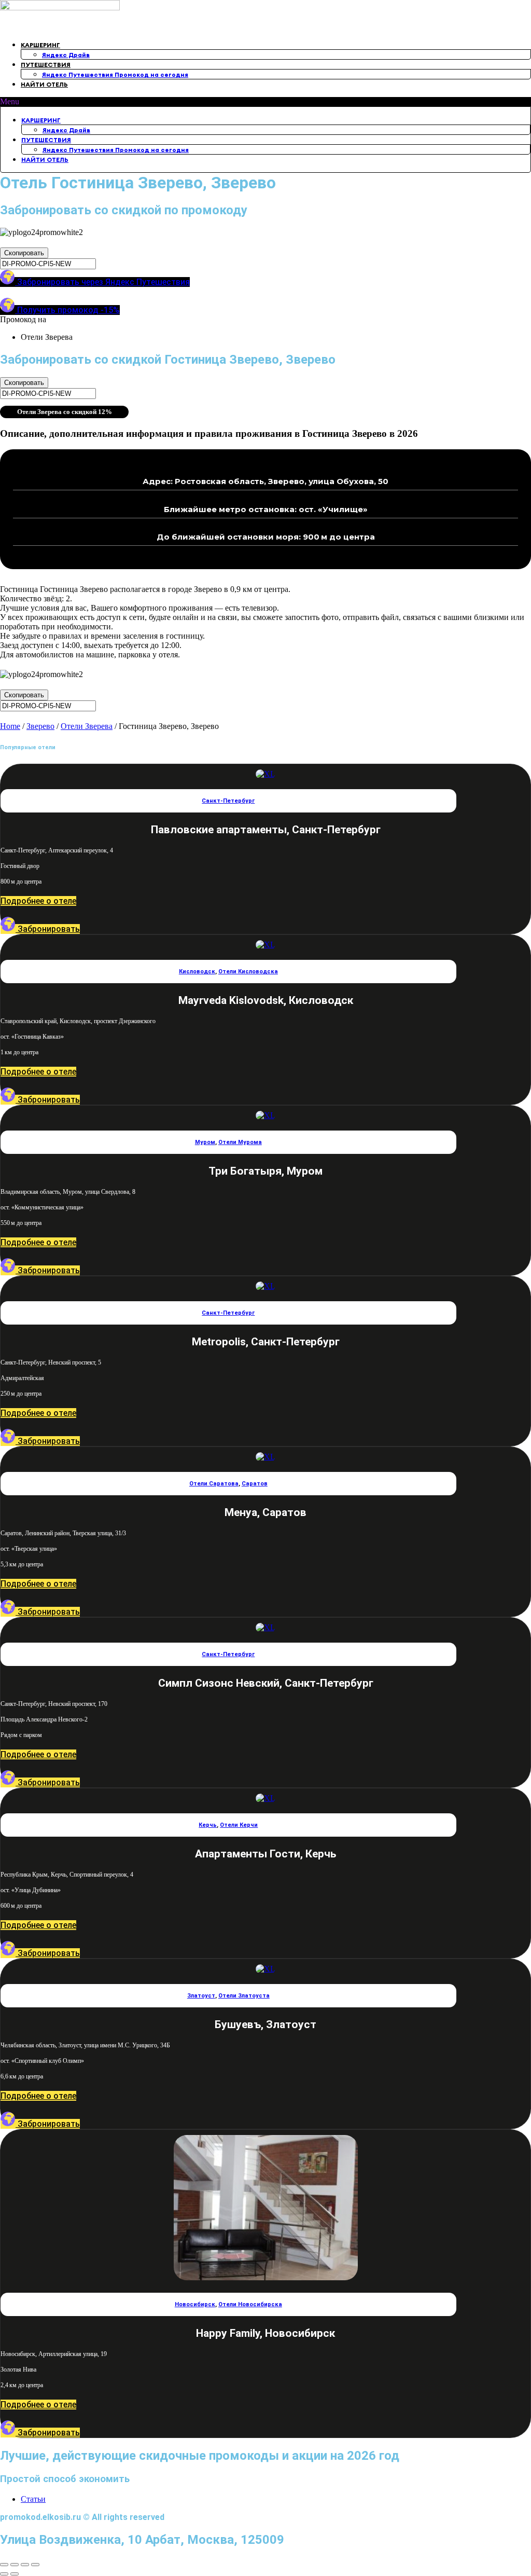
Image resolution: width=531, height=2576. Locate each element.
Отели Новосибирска (250, 2304)
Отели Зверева (87, 726)
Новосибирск (195, 2304)
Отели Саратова (214, 1484)
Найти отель (44, 84)
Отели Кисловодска (248, 972)
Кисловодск (197, 972)
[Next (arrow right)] (15, 2574)
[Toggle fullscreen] (25, 2565)
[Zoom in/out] (35, 2565)
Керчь (208, 1825)
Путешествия (46, 65)
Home (10, 726)
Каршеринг (40, 45)
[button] (265, 102)
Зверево (40, 726)
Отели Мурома (240, 1142)
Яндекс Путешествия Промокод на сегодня (115, 74)
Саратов (255, 1484)
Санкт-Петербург (228, 801)
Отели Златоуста (244, 1996)
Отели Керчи (239, 1825)
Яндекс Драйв (66, 55)
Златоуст (201, 1996)
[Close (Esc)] (4, 2565)
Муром (205, 1142)
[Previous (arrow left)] (4, 2574)
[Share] (15, 2565)
